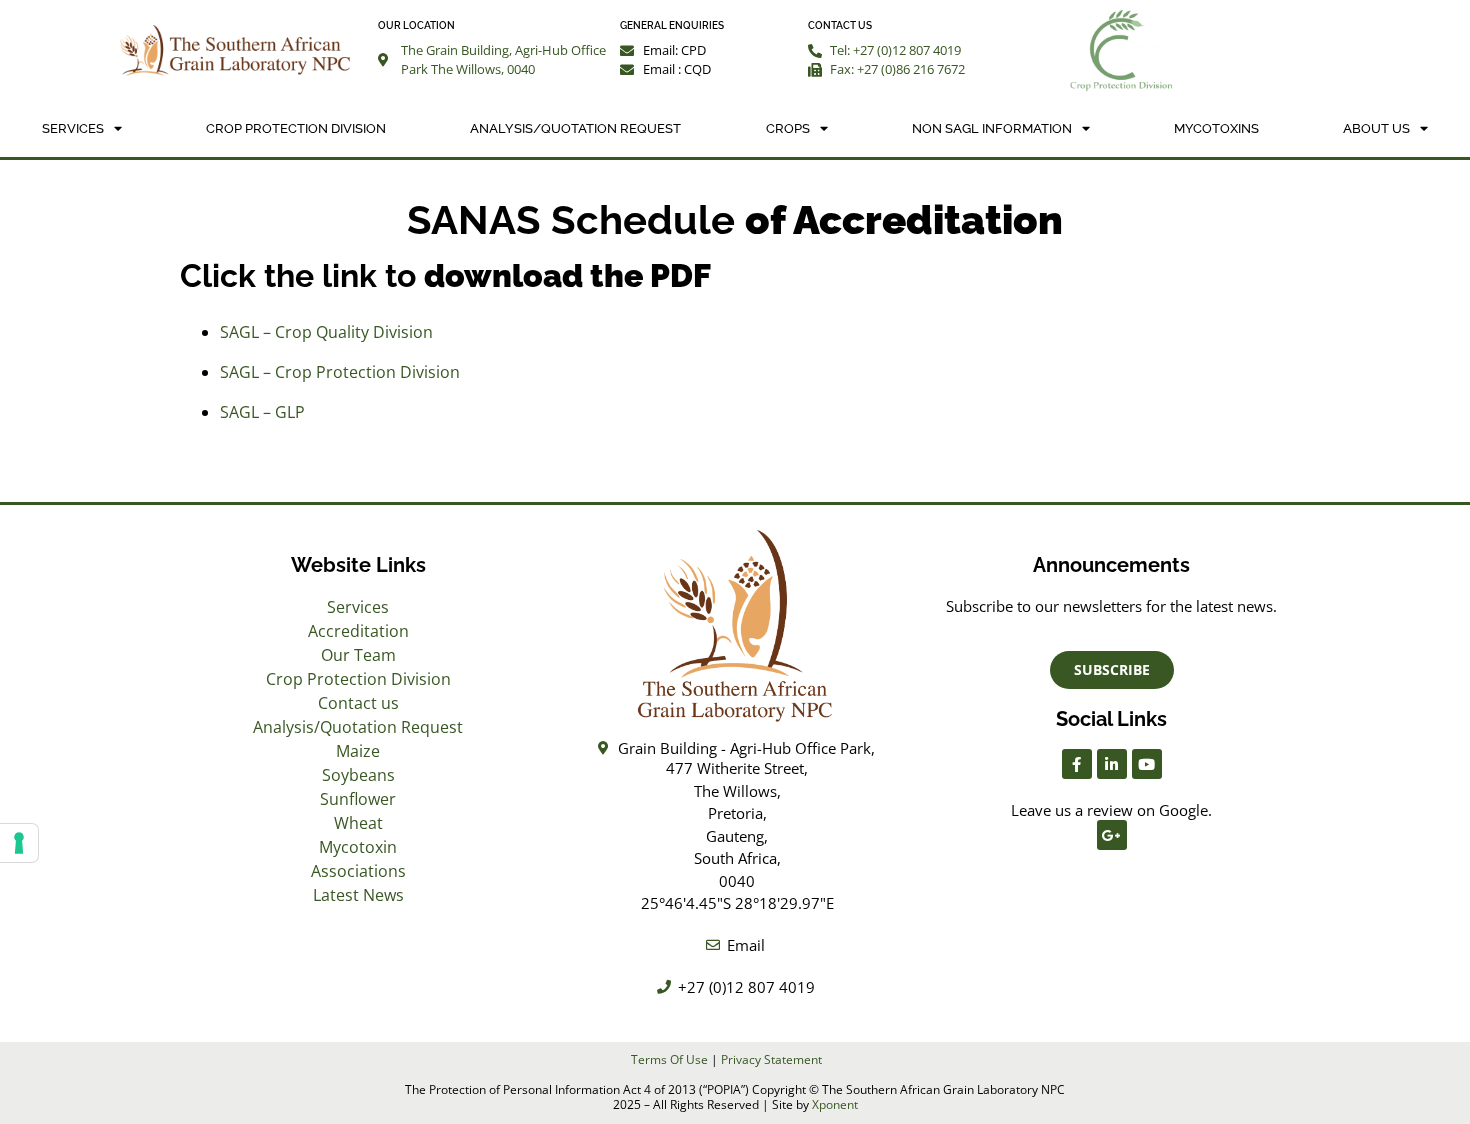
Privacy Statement (771, 1059)
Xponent (835, 1104)
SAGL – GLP (262, 412)
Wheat (358, 823)
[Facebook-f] (1077, 764)
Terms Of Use (669, 1059)
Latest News (358, 895)
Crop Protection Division (296, 128)
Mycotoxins (1216, 128)
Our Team (358, 655)
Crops (788, 128)
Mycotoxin (358, 847)
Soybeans (358, 775)
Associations (358, 871)
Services (73, 128)
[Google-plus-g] (1112, 835)
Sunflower (358, 799)
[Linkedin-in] (1112, 764)
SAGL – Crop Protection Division (340, 372)
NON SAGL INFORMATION (992, 128)
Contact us (358, 703)
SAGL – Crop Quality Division (326, 332)
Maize (358, 751)
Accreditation (358, 631)
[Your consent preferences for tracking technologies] (19, 843)
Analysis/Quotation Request (575, 128)
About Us (1376, 128)
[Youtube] (1147, 764)
